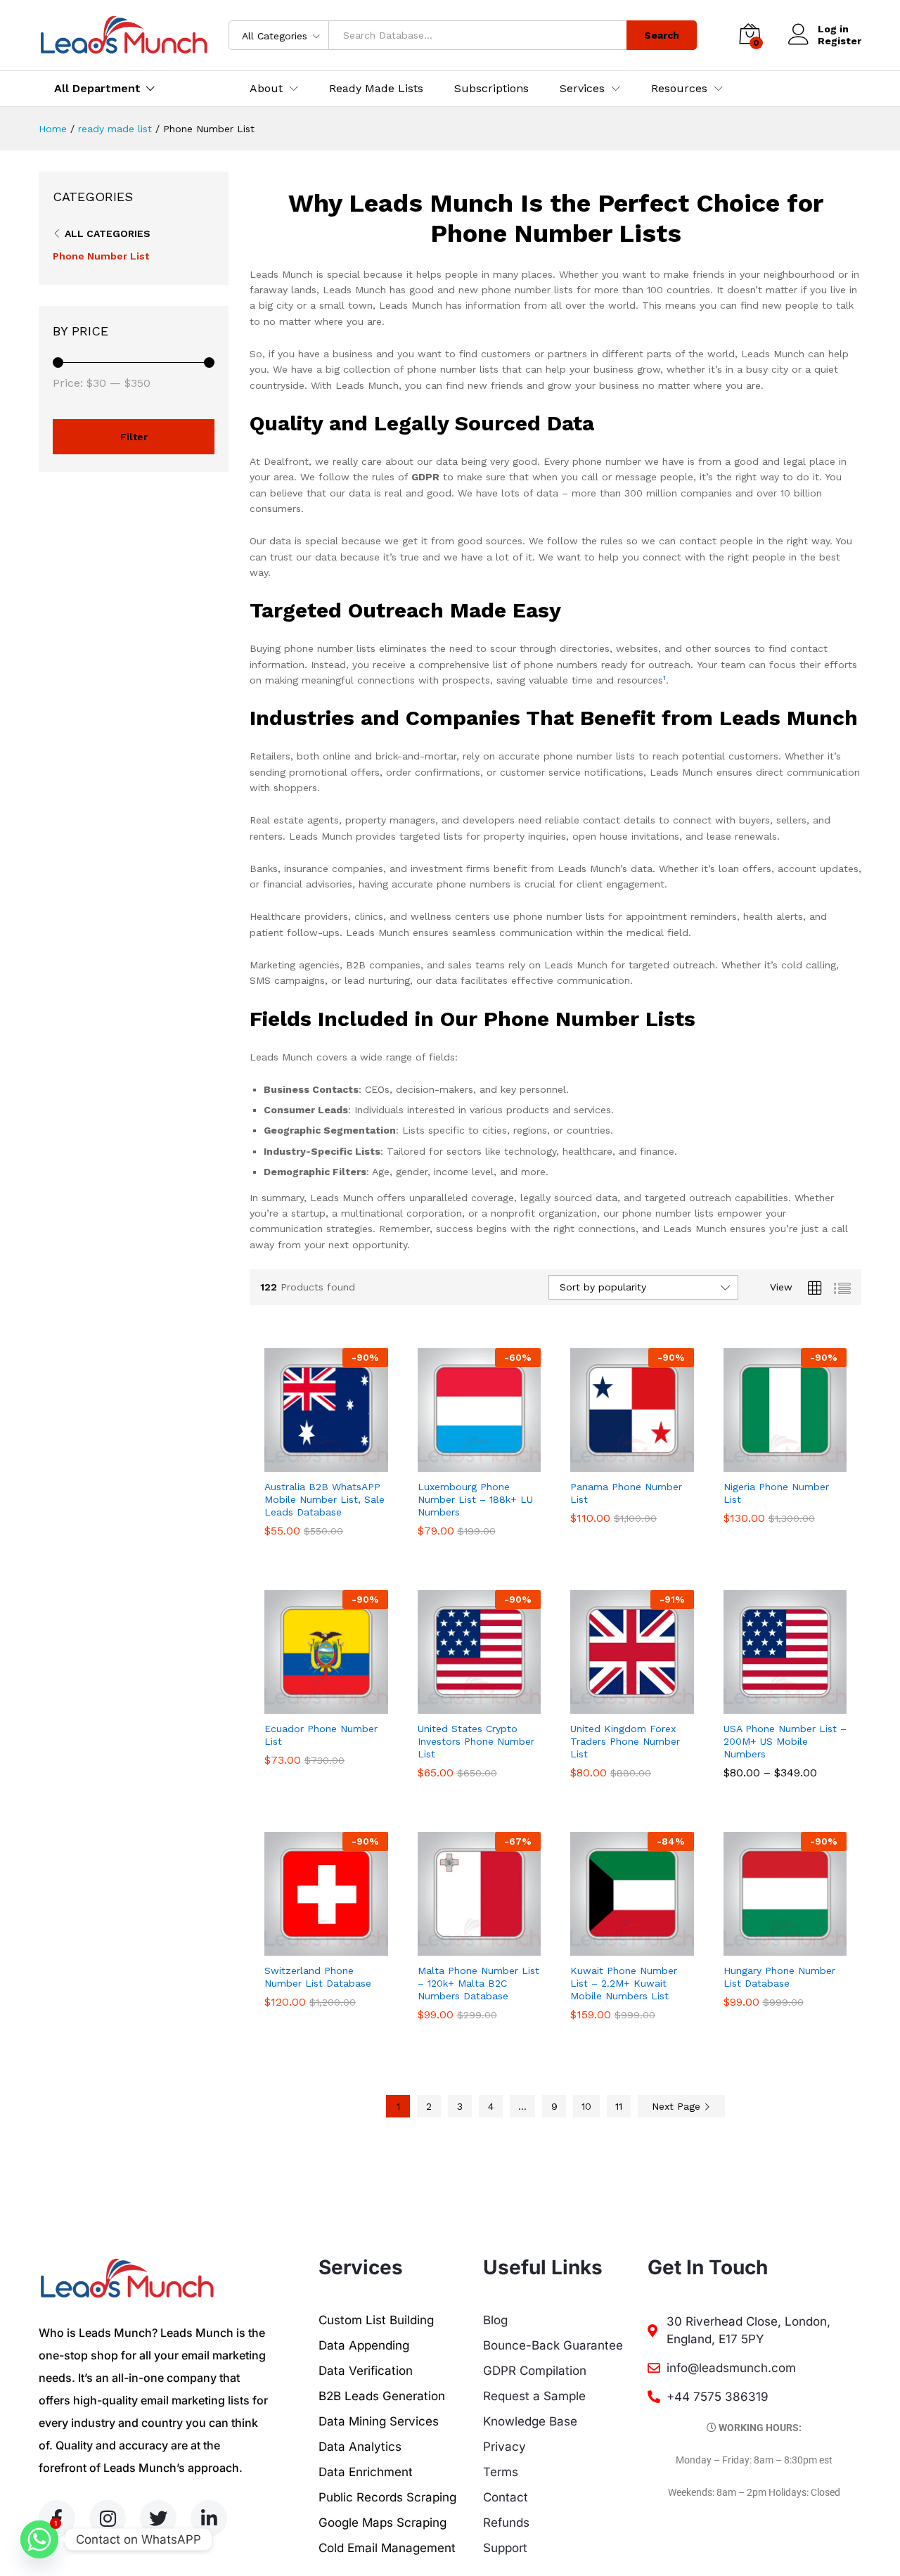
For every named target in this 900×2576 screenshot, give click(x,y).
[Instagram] (108, 2518)
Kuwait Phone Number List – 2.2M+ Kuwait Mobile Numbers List (624, 1983)
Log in (833, 29)
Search (662, 35)
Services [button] (582, 89)
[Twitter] (158, 2518)
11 (619, 2106)
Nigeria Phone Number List (776, 1493)
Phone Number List (101, 256)
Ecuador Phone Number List (321, 1735)
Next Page (678, 2106)
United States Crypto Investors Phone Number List (476, 1741)
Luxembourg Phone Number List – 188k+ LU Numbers (475, 1499)
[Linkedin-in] (209, 2518)
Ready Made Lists (376, 89)
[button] (310, 1463)
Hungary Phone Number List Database (779, 1977)
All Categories (108, 233)
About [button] (266, 89)
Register (840, 41)
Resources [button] (679, 89)
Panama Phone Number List (626, 1493)
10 (586, 2106)
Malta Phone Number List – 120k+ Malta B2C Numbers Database (478, 1983)
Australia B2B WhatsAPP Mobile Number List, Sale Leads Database (324, 1499)
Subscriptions (491, 89)
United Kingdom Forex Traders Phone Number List (625, 1741)
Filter (134, 437)
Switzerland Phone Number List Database (318, 1977)
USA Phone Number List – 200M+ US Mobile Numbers (785, 1741)
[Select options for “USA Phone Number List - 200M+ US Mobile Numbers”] (769, 1705)
